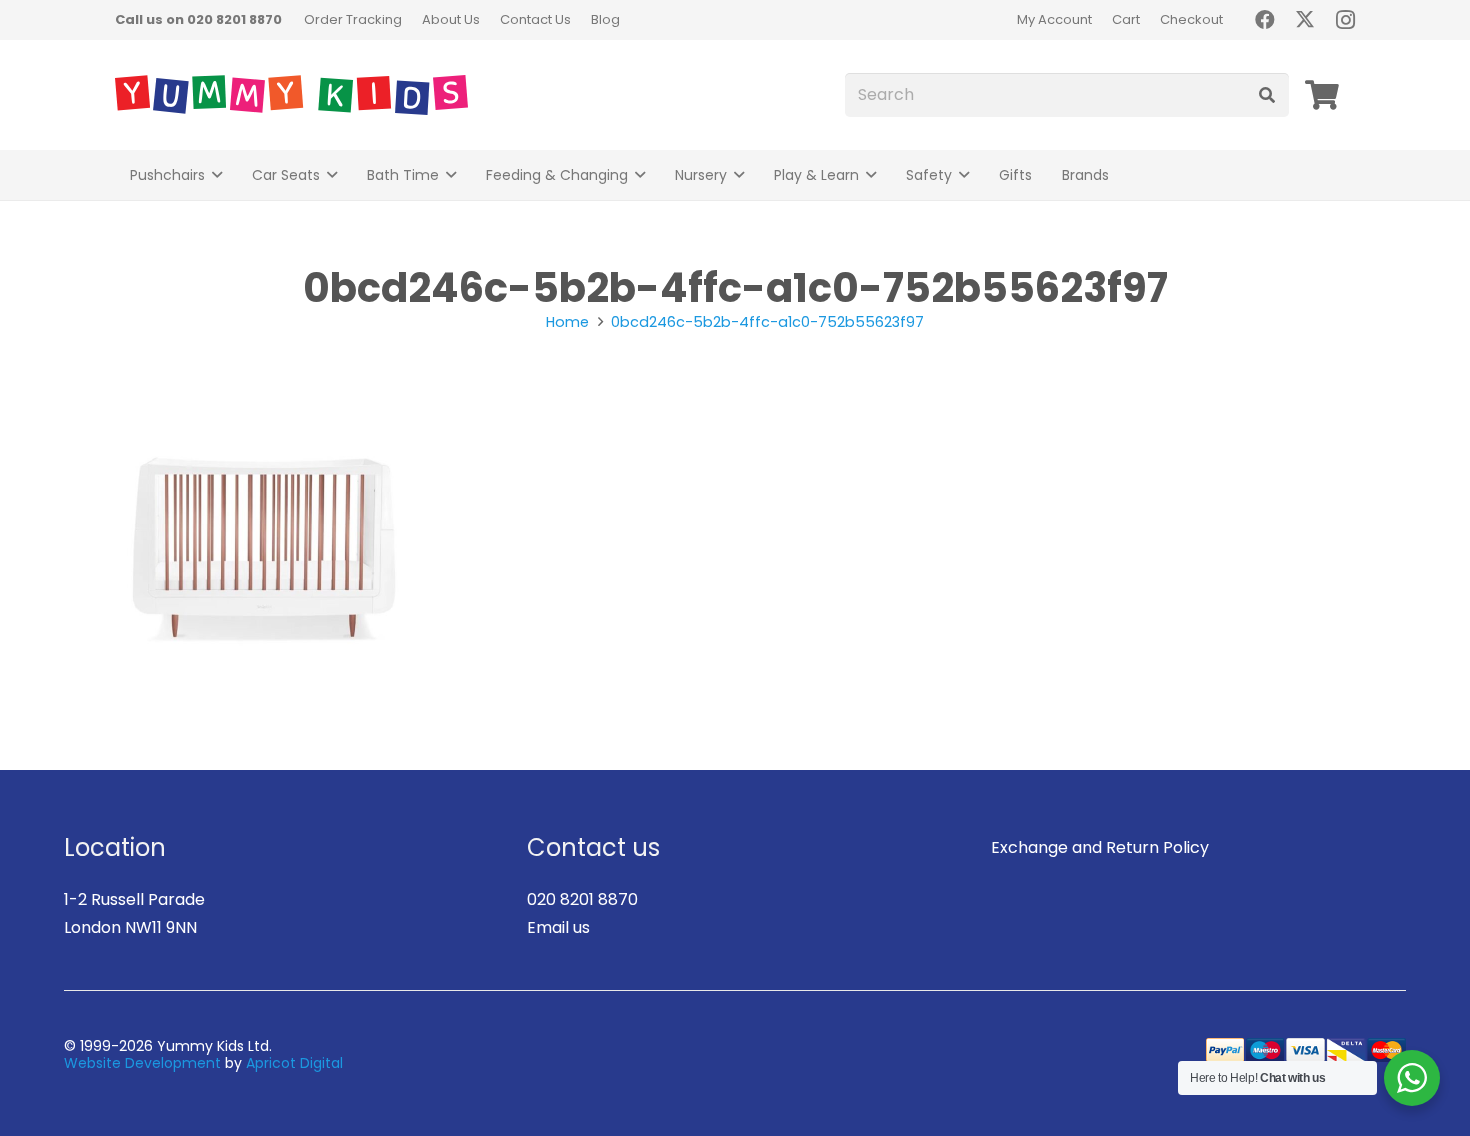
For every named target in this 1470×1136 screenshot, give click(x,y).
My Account (1054, 19)
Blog (605, 19)
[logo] (291, 95)
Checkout (1191, 19)
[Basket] (1322, 95)
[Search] (1266, 95)
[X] (1305, 20)
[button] (217, 175)
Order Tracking (353, 19)
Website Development (142, 1063)
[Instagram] (1345, 20)
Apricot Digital (294, 1063)
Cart (1126, 19)
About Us (451, 19)
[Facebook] (1265, 20)
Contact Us (535, 19)
